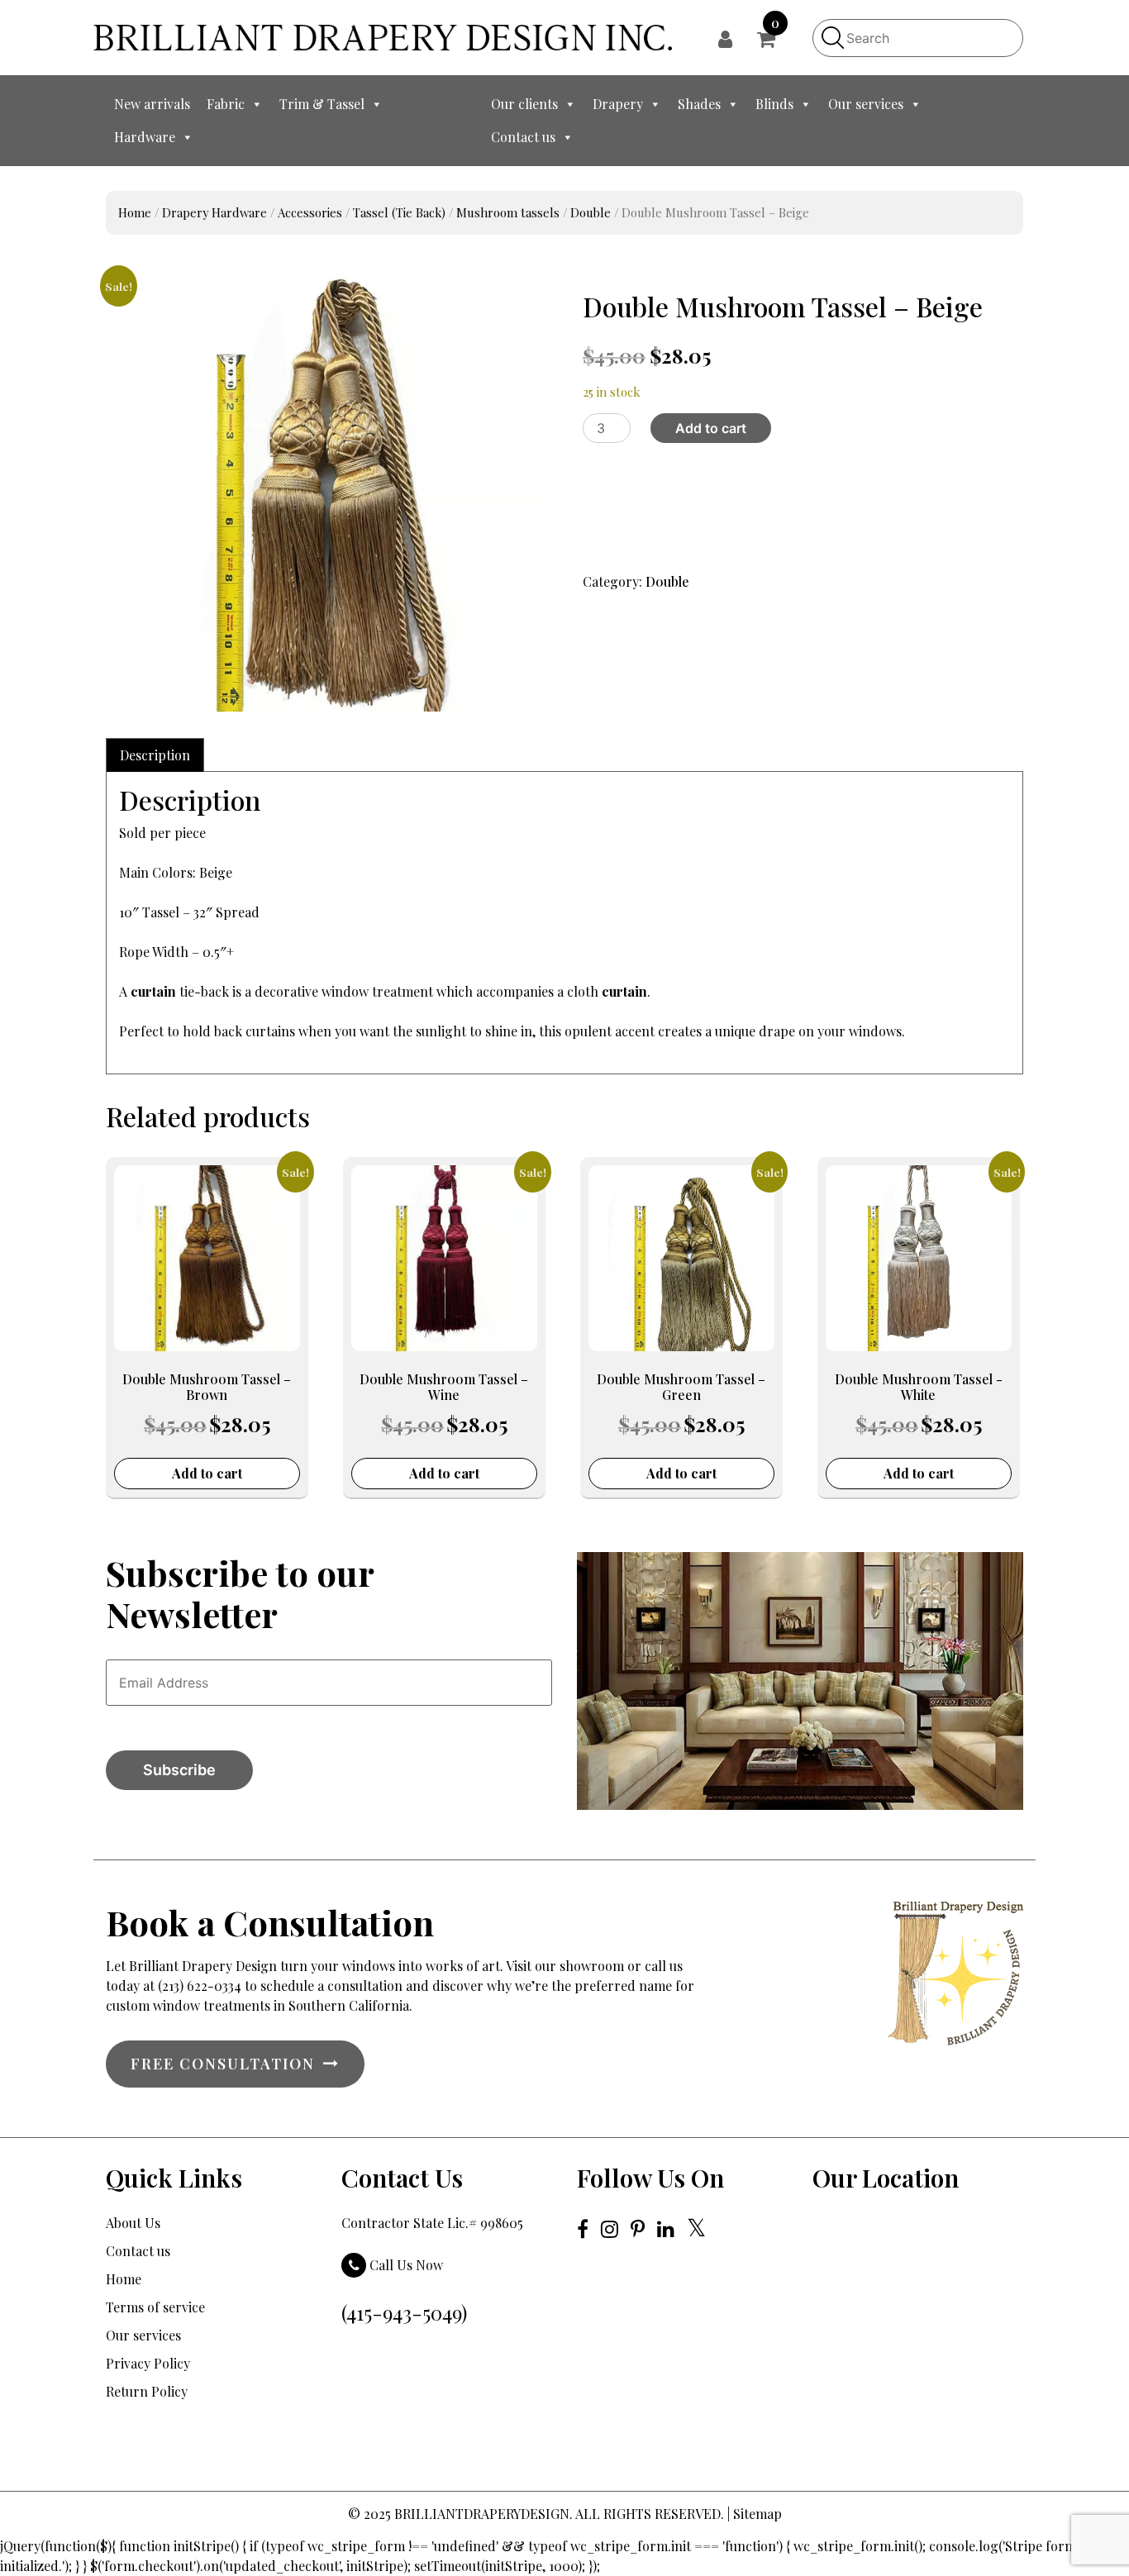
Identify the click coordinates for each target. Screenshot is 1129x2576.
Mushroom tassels (508, 212)
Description (155, 755)
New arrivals (152, 104)
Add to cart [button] (207, 1473)
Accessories (310, 212)
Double (591, 212)
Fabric (226, 104)
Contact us (523, 137)
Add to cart (711, 428)
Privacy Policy (148, 2363)
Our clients (524, 104)
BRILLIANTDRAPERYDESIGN (482, 2514)
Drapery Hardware (214, 212)
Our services (866, 104)
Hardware (145, 137)
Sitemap (757, 2514)
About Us (133, 2223)
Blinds (774, 104)
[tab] (155, 755)
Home (135, 212)
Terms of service (155, 2307)
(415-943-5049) (404, 2312)
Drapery (618, 104)
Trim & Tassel (322, 104)
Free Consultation (223, 2064)
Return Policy (147, 2391)
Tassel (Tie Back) (399, 212)
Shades (699, 104)
